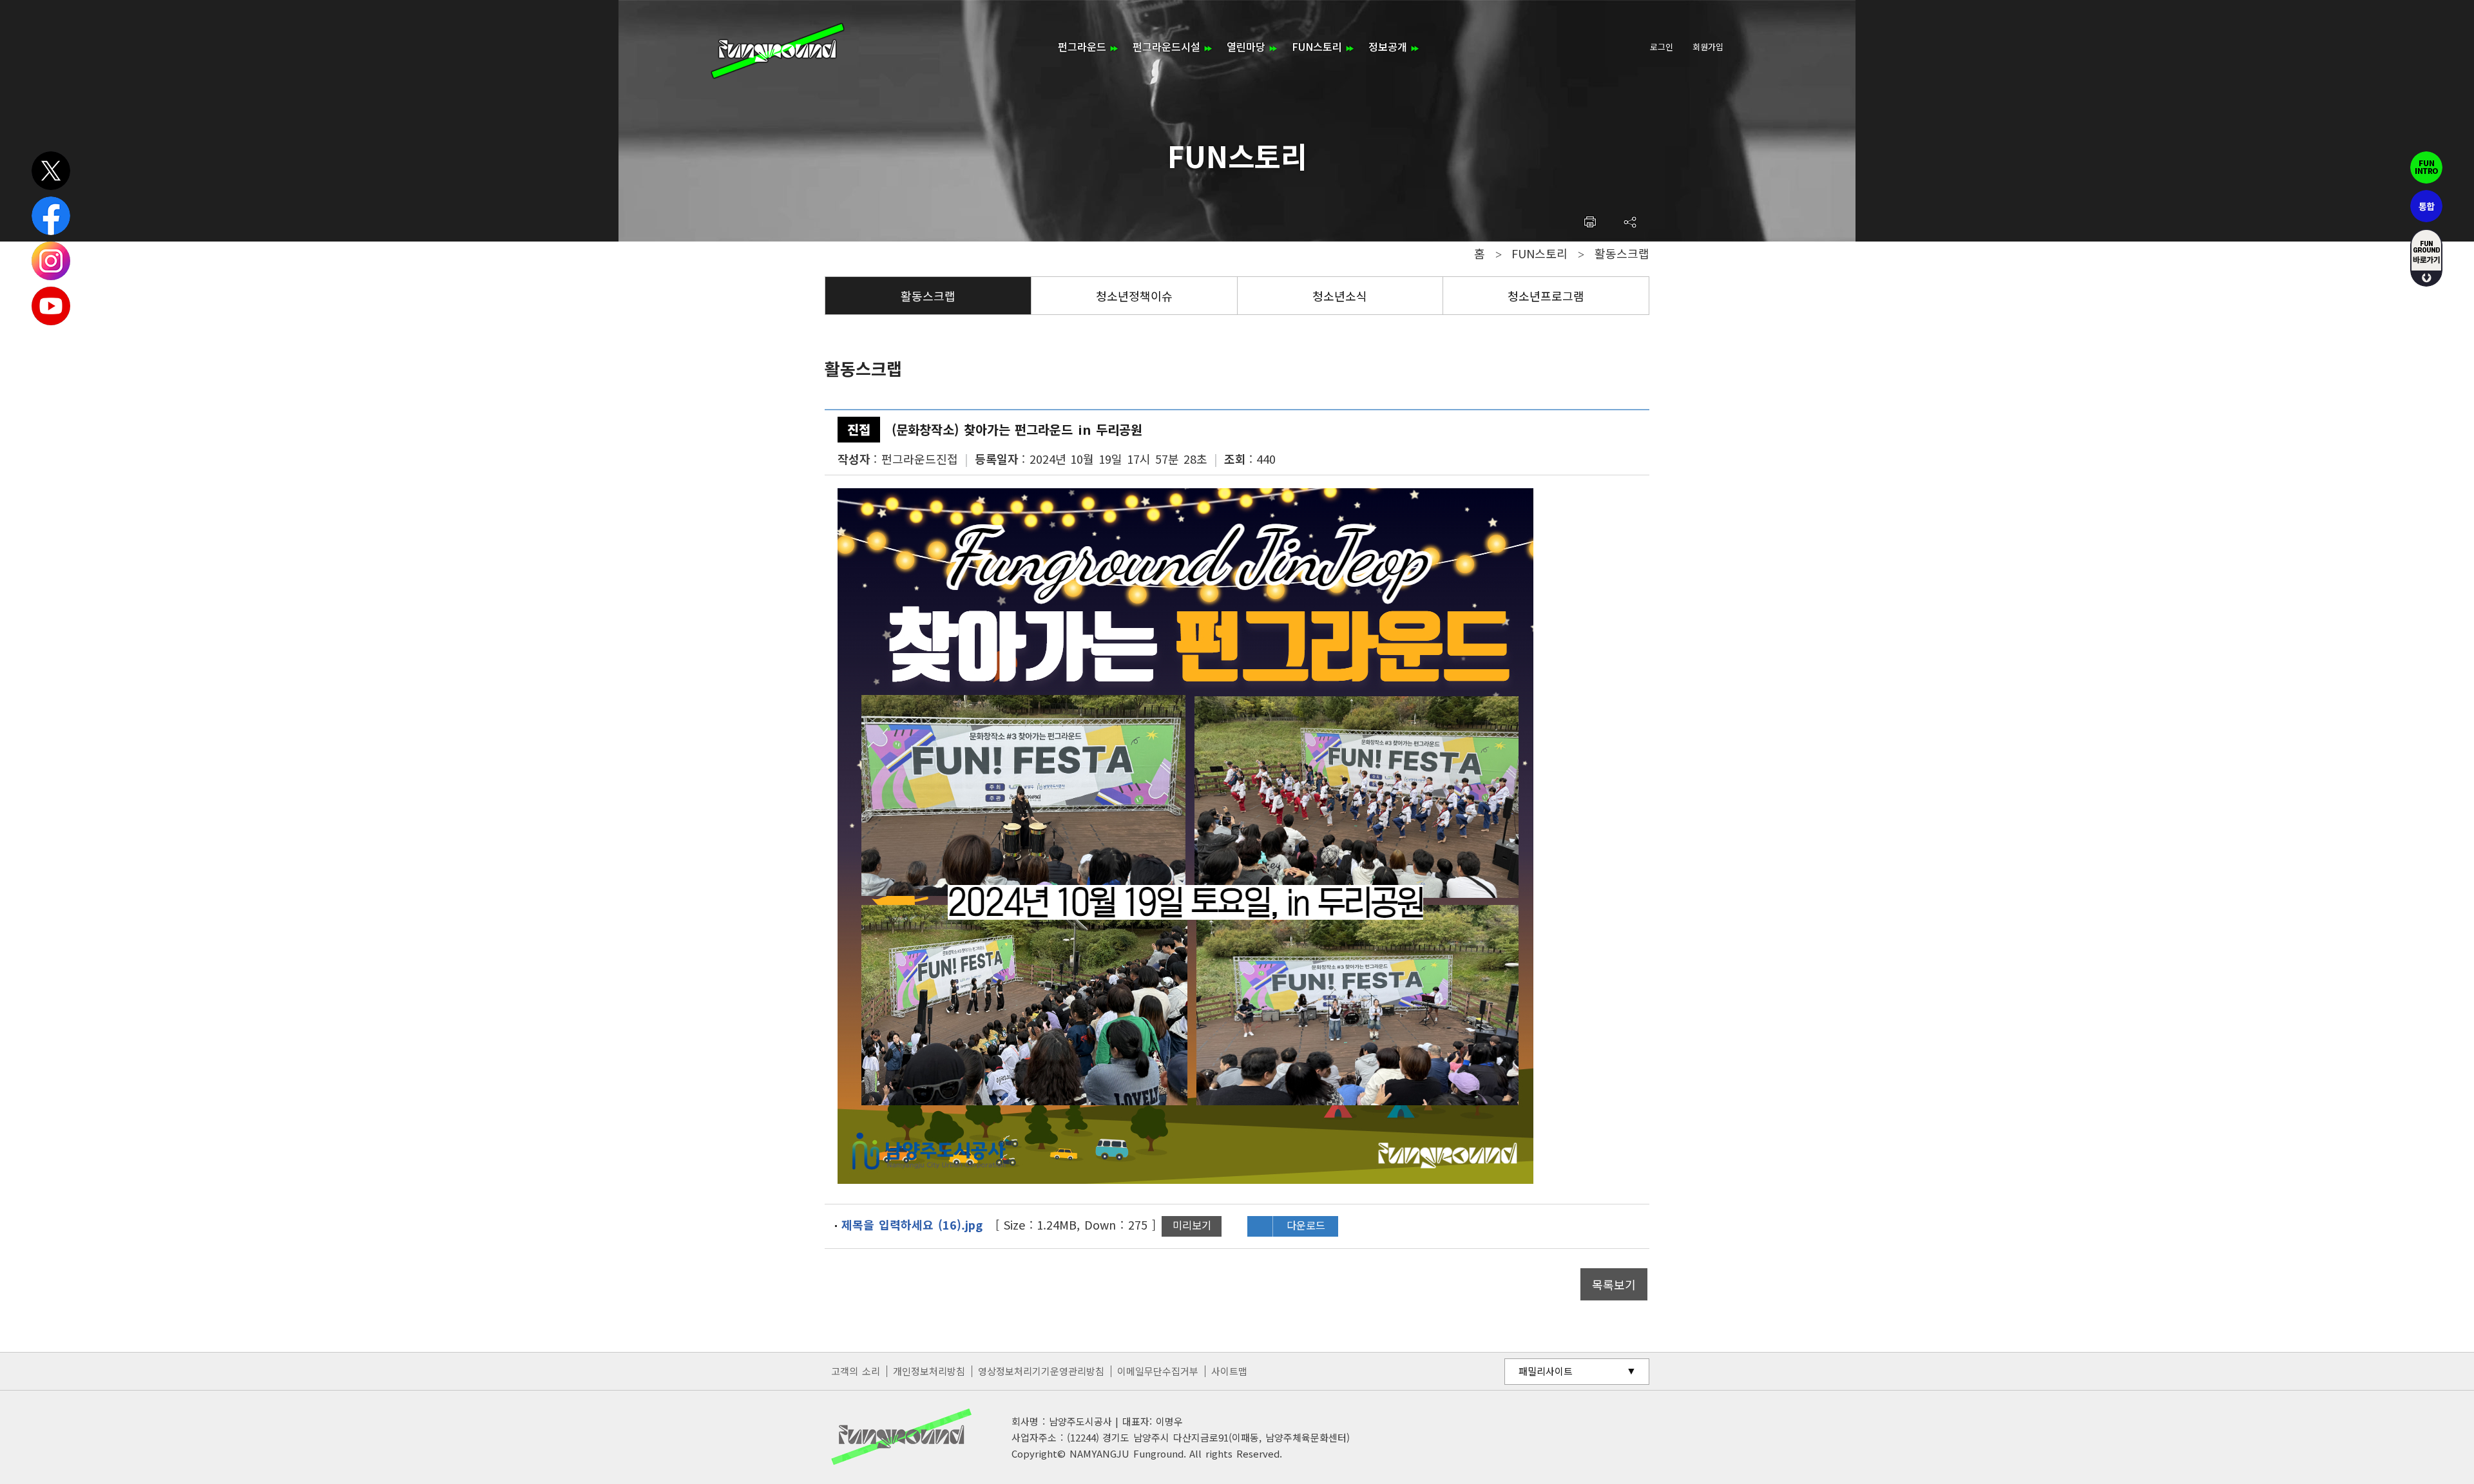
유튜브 (51, 306)
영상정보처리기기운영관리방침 (1041, 1371)
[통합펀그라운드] (778, 51)
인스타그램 (51, 261)
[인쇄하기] (1590, 222)
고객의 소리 (856, 1371)
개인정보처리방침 (929, 1371)
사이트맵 (1229, 1371)
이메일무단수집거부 (1158, 1371)
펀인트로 (2426, 167)
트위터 (51, 171)
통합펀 (2426, 206)
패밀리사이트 (1546, 1371)
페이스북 (51, 216)
